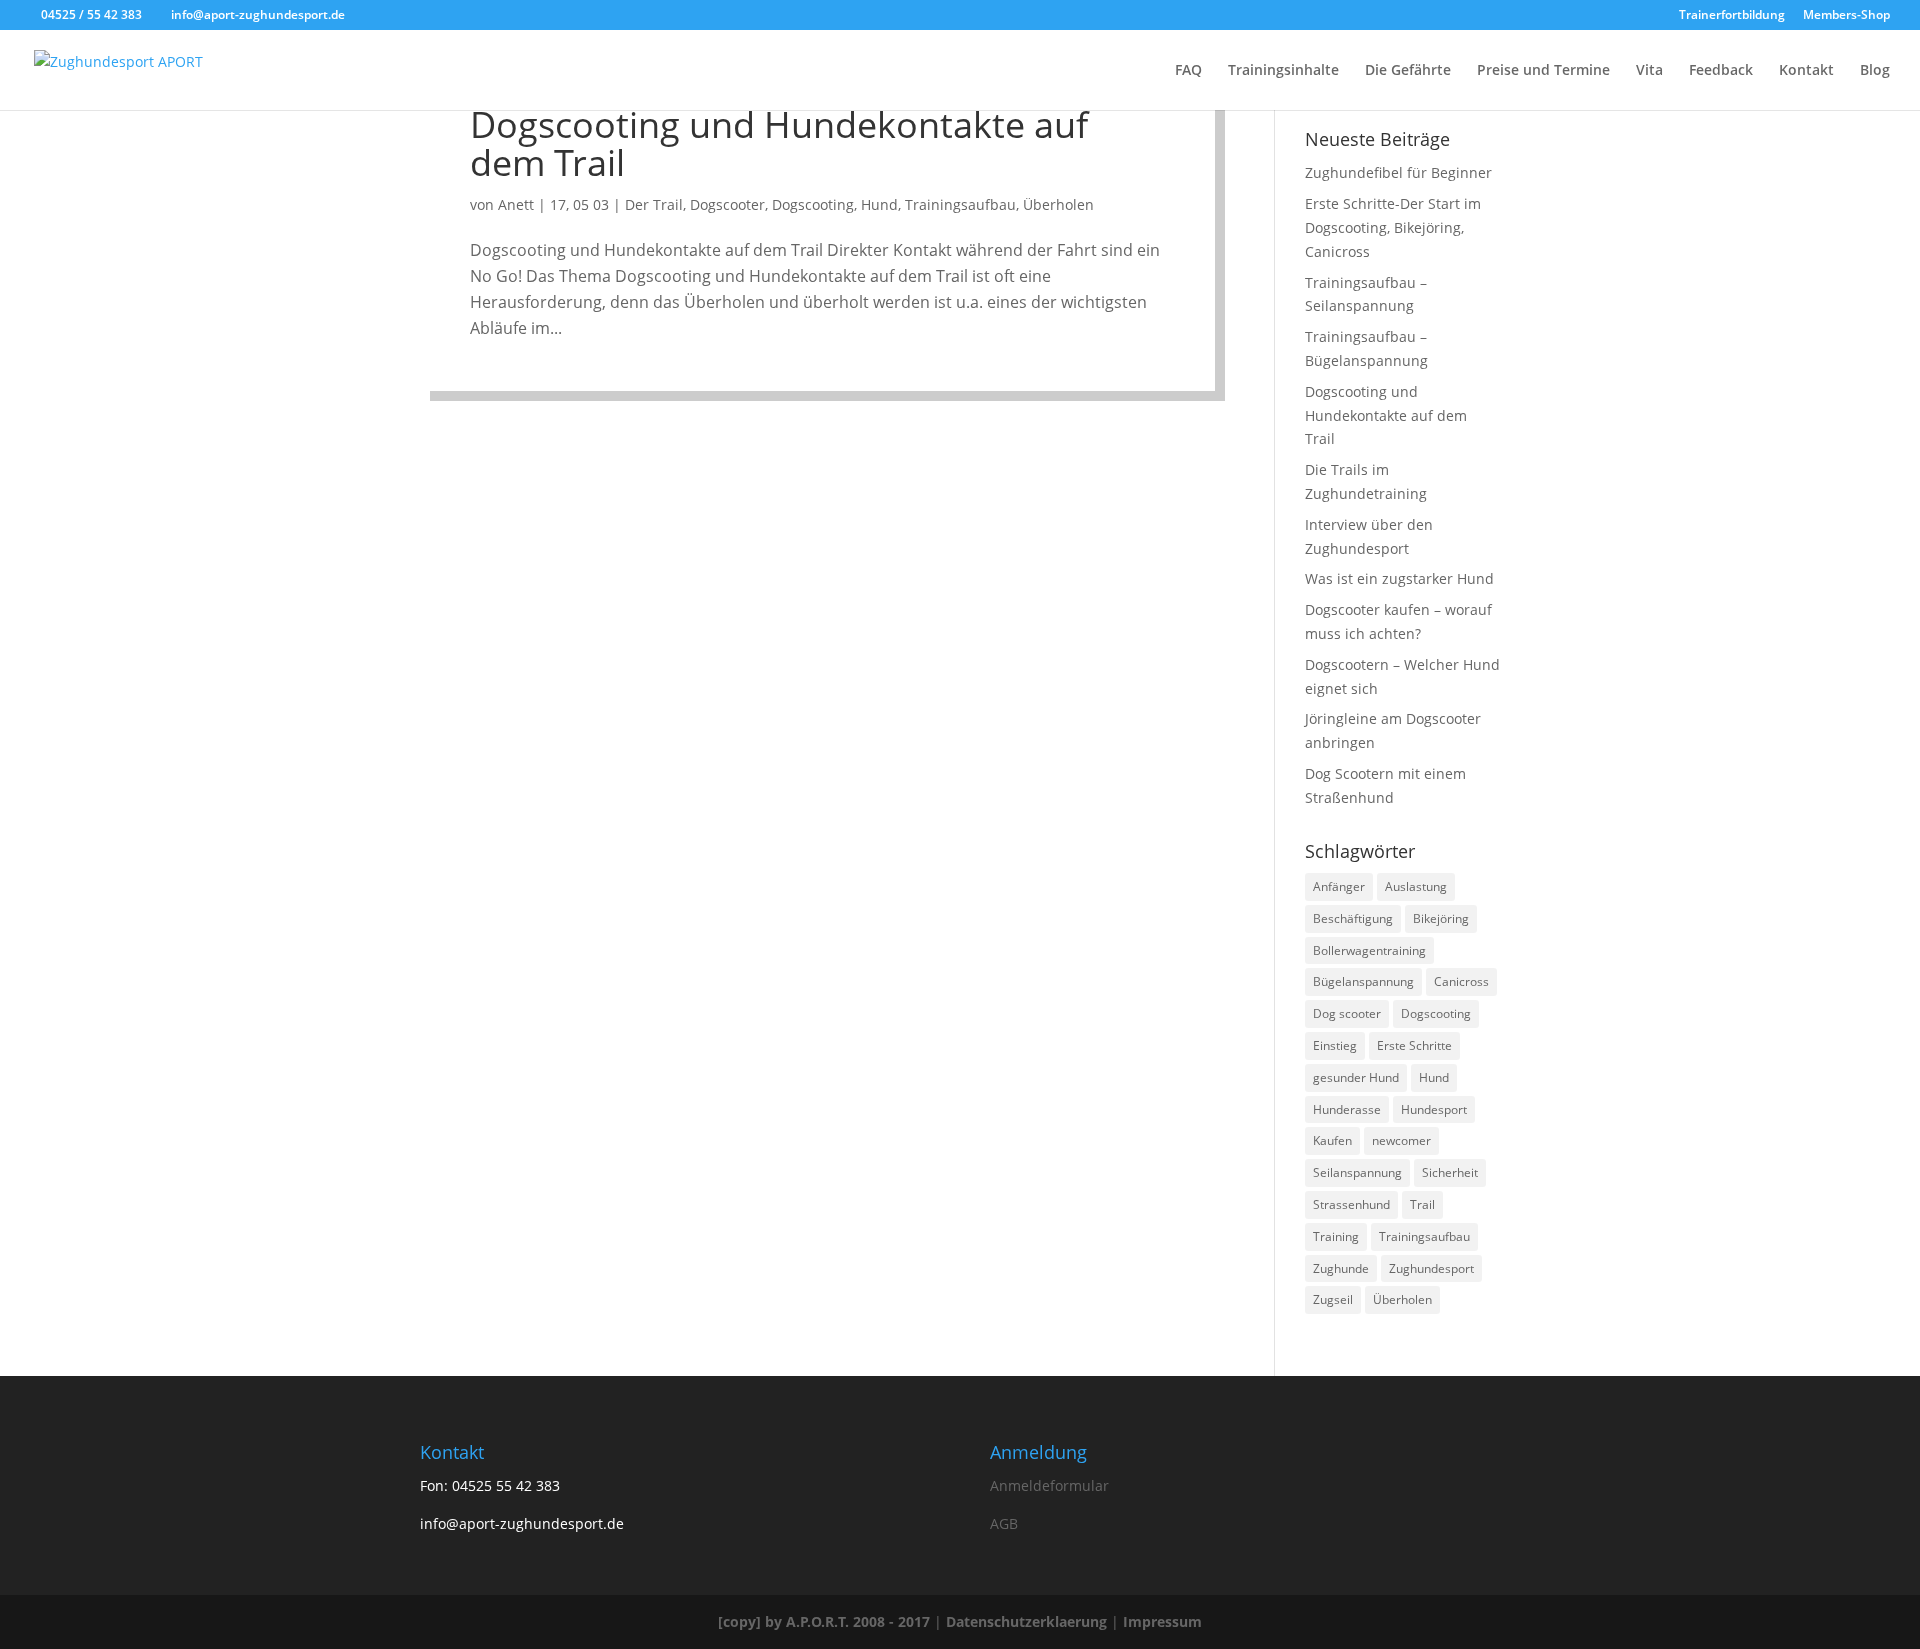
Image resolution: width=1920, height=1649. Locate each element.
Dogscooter (727, 204)
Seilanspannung (1357, 1172)
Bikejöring (1441, 918)
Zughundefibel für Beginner (1398, 172)
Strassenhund (1351, 1204)
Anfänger (1339, 886)
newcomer (1401, 1140)
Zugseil (1333, 1299)
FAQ (1188, 71)
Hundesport (1434, 1109)
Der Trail (654, 204)
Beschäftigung (1353, 918)
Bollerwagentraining (1369, 950)
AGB (1004, 1523)
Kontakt (1806, 71)
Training (1336, 1236)
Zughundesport (1431, 1268)
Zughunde (1341, 1268)
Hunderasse (1347, 1109)
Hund (879, 204)
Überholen (1058, 204)
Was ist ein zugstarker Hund (1399, 578)
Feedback (1721, 71)
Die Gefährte (1408, 71)
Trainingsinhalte (1283, 71)
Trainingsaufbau (960, 204)
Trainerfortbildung (1732, 16)
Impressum (1162, 1621)
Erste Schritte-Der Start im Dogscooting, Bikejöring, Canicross (1393, 227)
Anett (516, 204)
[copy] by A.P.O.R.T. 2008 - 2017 (824, 1621)
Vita (1649, 71)
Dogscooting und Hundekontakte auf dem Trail (779, 143)
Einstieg (1335, 1045)
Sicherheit (1450, 1172)
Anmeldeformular (1049, 1485)
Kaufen (1332, 1140)
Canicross (1461, 981)
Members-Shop (1846, 16)
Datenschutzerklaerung (1026, 1621)
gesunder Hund (1356, 1077)
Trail (1422, 1204)
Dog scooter (1347, 1013)
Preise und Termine (1543, 71)
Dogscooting (813, 204)
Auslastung (1416, 886)
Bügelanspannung (1363, 981)
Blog (1875, 71)
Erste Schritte (1414, 1045)
